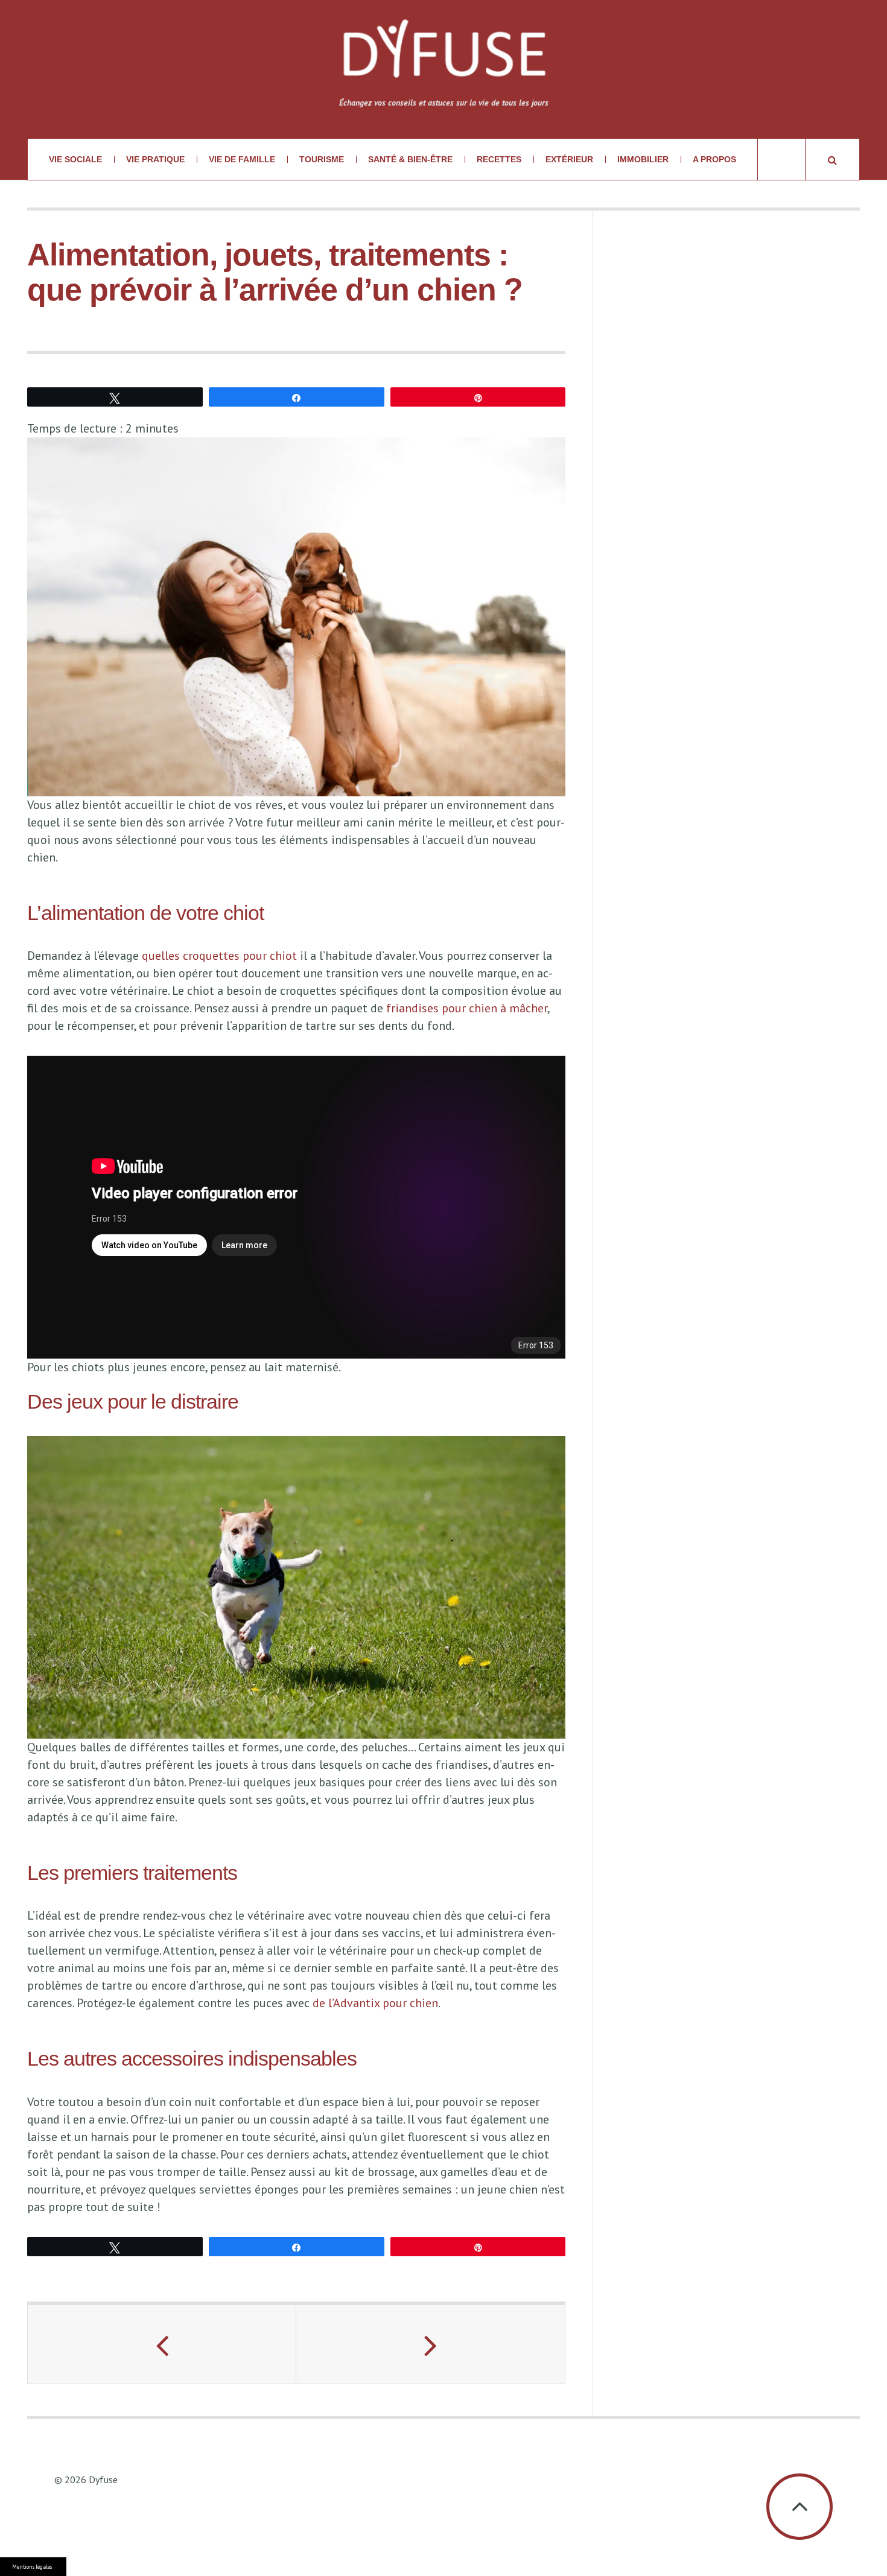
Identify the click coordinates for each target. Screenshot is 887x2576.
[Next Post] (431, 2344)
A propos (714, 159)
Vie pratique (155, 159)
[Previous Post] (162, 2344)
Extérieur (569, 159)
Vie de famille (242, 159)
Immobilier (643, 159)
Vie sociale (75, 159)
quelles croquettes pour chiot (219, 956)
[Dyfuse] (444, 56)
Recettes (499, 159)
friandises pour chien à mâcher (467, 1008)
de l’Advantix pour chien (375, 2003)
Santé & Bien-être (410, 159)
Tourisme (322, 159)
